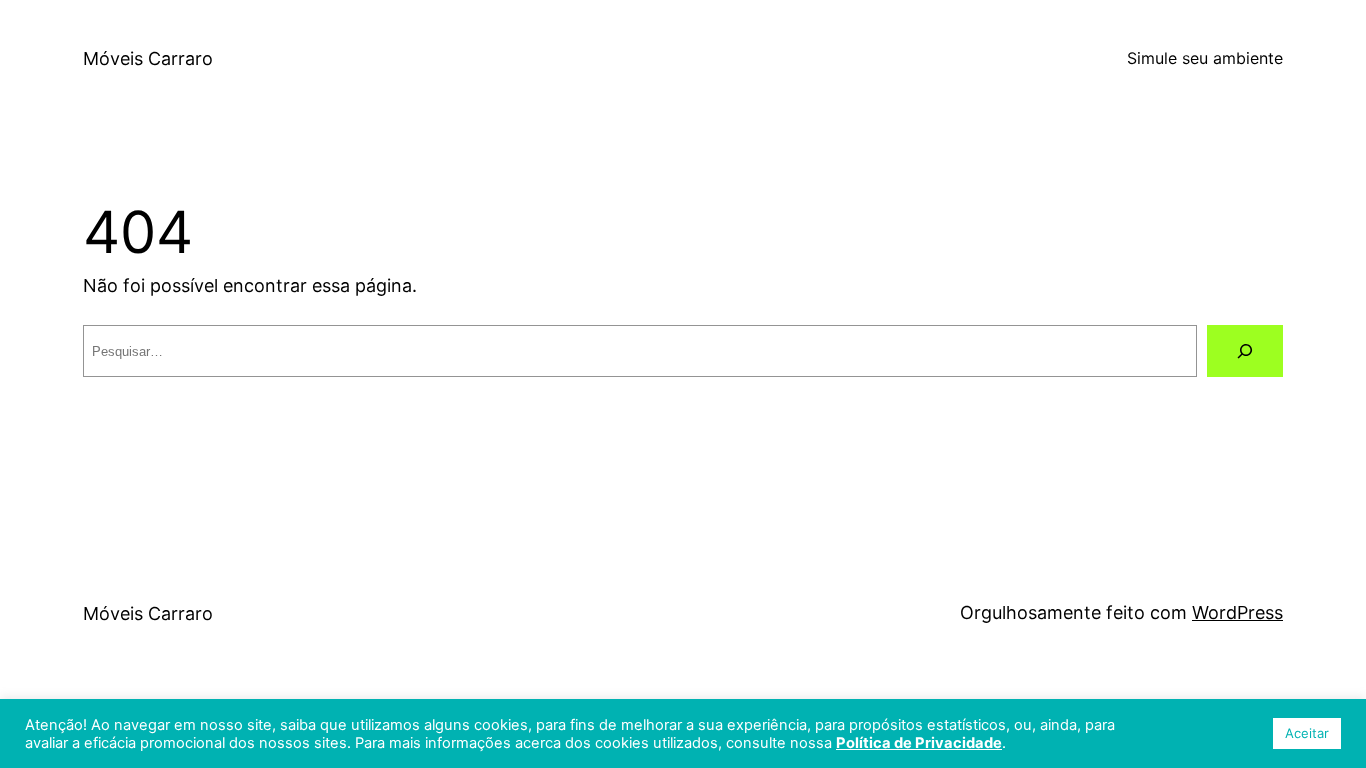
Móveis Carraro (148, 58)
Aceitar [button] (1307, 733)
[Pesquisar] (1245, 351)
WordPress (1237, 612)
